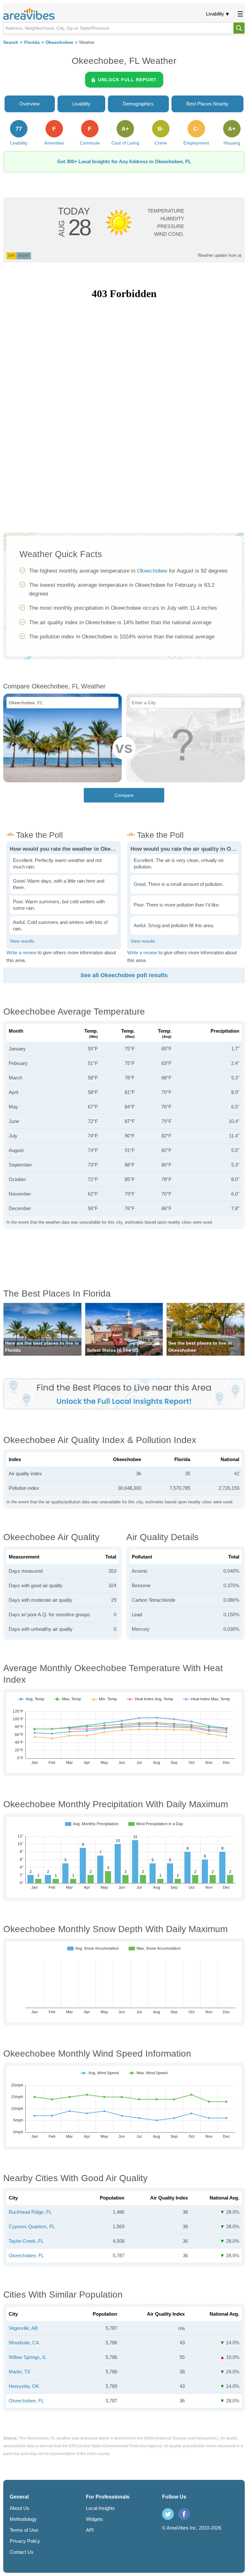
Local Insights (100, 2508)
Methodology (23, 2519)
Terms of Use (24, 2530)
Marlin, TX (20, 2372)
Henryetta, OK (24, 2386)
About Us (20, 2508)
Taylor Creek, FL (26, 2241)
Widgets (94, 2519)
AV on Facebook (184, 2514)
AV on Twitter (168, 2514)
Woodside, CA (24, 2343)
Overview (30, 104)
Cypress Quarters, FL (32, 2226)
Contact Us (22, 2552)
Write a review (21, 952)
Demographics (138, 104)
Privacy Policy (25, 2541)
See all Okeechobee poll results (124, 975)
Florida (32, 42)
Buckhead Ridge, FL (30, 2212)
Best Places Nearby (207, 104)
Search (11, 42)
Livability (215, 14)
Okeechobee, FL (26, 2255)
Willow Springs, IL (27, 2357)
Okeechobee (59, 42)
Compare (124, 795)
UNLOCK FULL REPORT (127, 80)
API (90, 2530)
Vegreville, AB (23, 2328)
